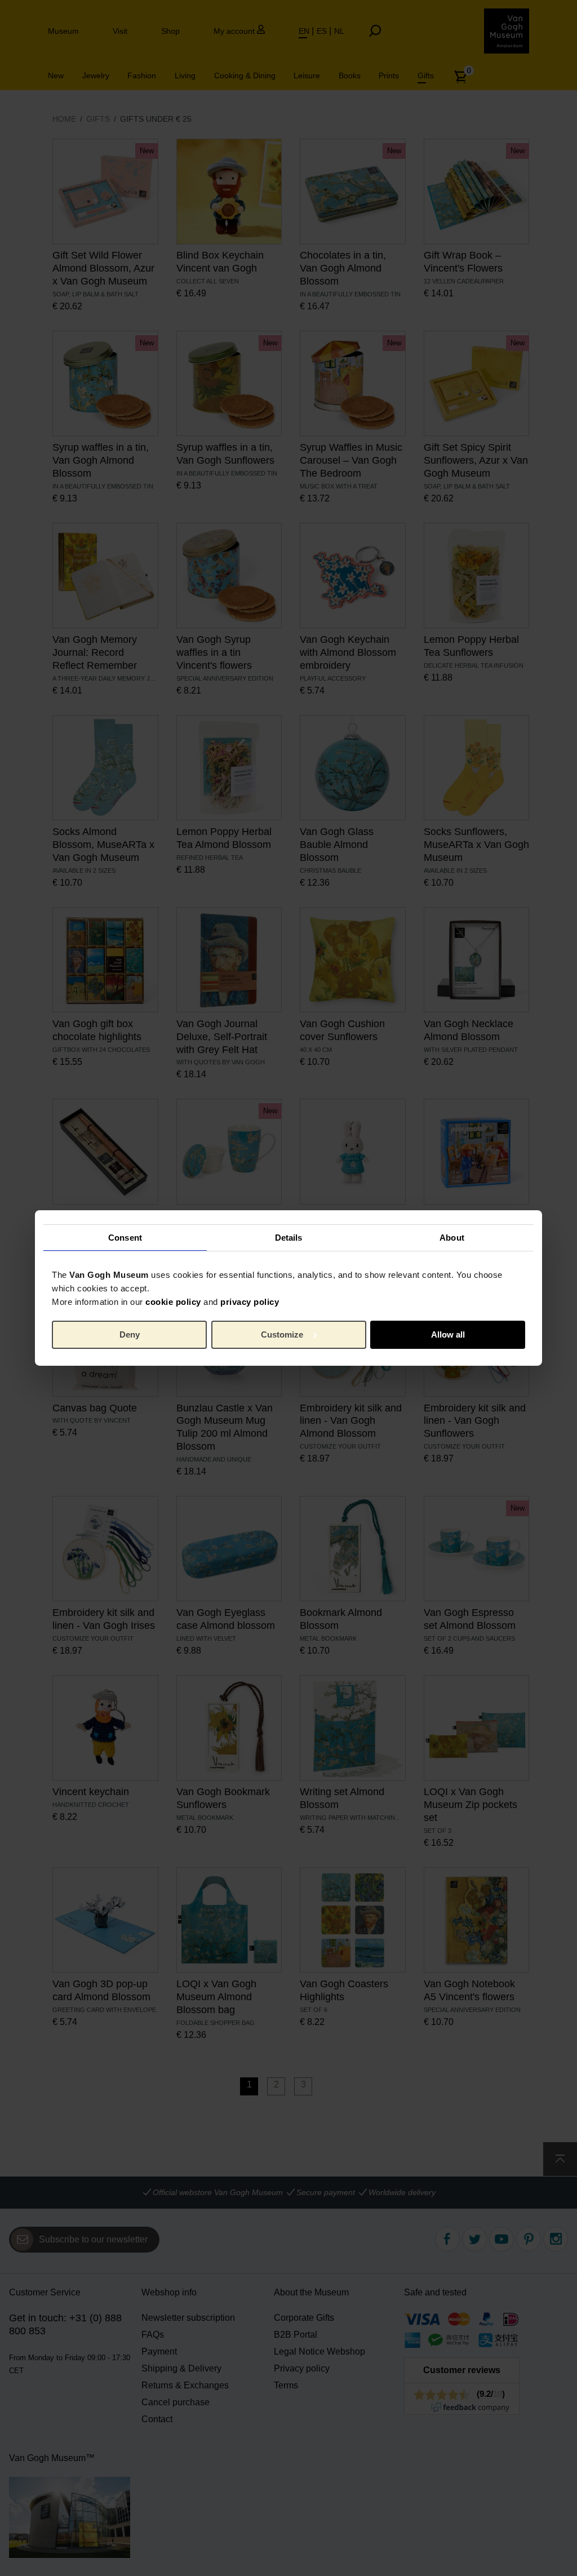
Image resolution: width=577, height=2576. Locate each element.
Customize (282, 1334)
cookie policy (173, 1302)
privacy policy (250, 1302)
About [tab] (452, 1237)
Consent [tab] (125, 1237)
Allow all (448, 1334)
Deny (130, 1334)
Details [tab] (289, 1237)
